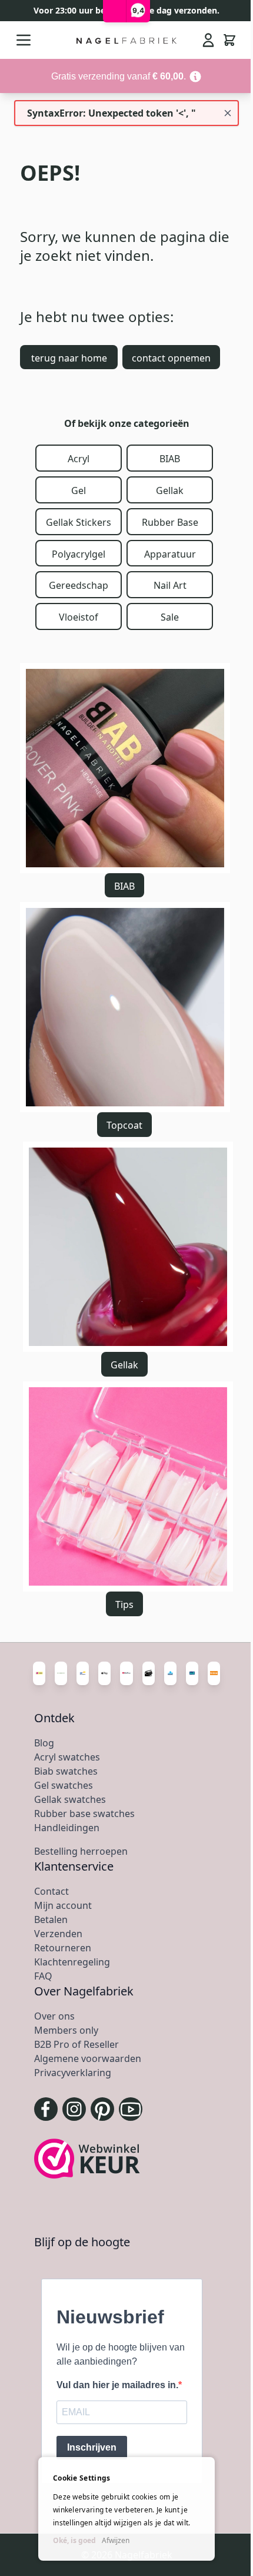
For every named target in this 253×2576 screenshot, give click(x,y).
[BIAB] (125, 768)
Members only (66, 2030)
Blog (44, 1743)
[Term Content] (195, 76)
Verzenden (58, 1934)
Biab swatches (66, 1771)
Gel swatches (64, 1785)
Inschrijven (92, 2447)
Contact (51, 1891)
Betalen (51, 1919)
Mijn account (63, 1905)
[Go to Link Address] (126, 76)
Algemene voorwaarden (88, 2058)
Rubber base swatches (84, 1814)
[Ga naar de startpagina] (127, 40)
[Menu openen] (24, 40)
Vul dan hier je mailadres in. (117, 2385)
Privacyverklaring (73, 2073)
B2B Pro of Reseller (76, 2044)
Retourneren (63, 1948)
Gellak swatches (70, 1799)
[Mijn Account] (208, 40)
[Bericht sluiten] (228, 113)
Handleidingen (67, 1828)
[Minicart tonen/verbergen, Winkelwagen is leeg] (229, 40)
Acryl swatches (67, 1757)
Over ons (54, 2016)
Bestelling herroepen (81, 1851)
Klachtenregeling (72, 1962)
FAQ (43, 1976)
